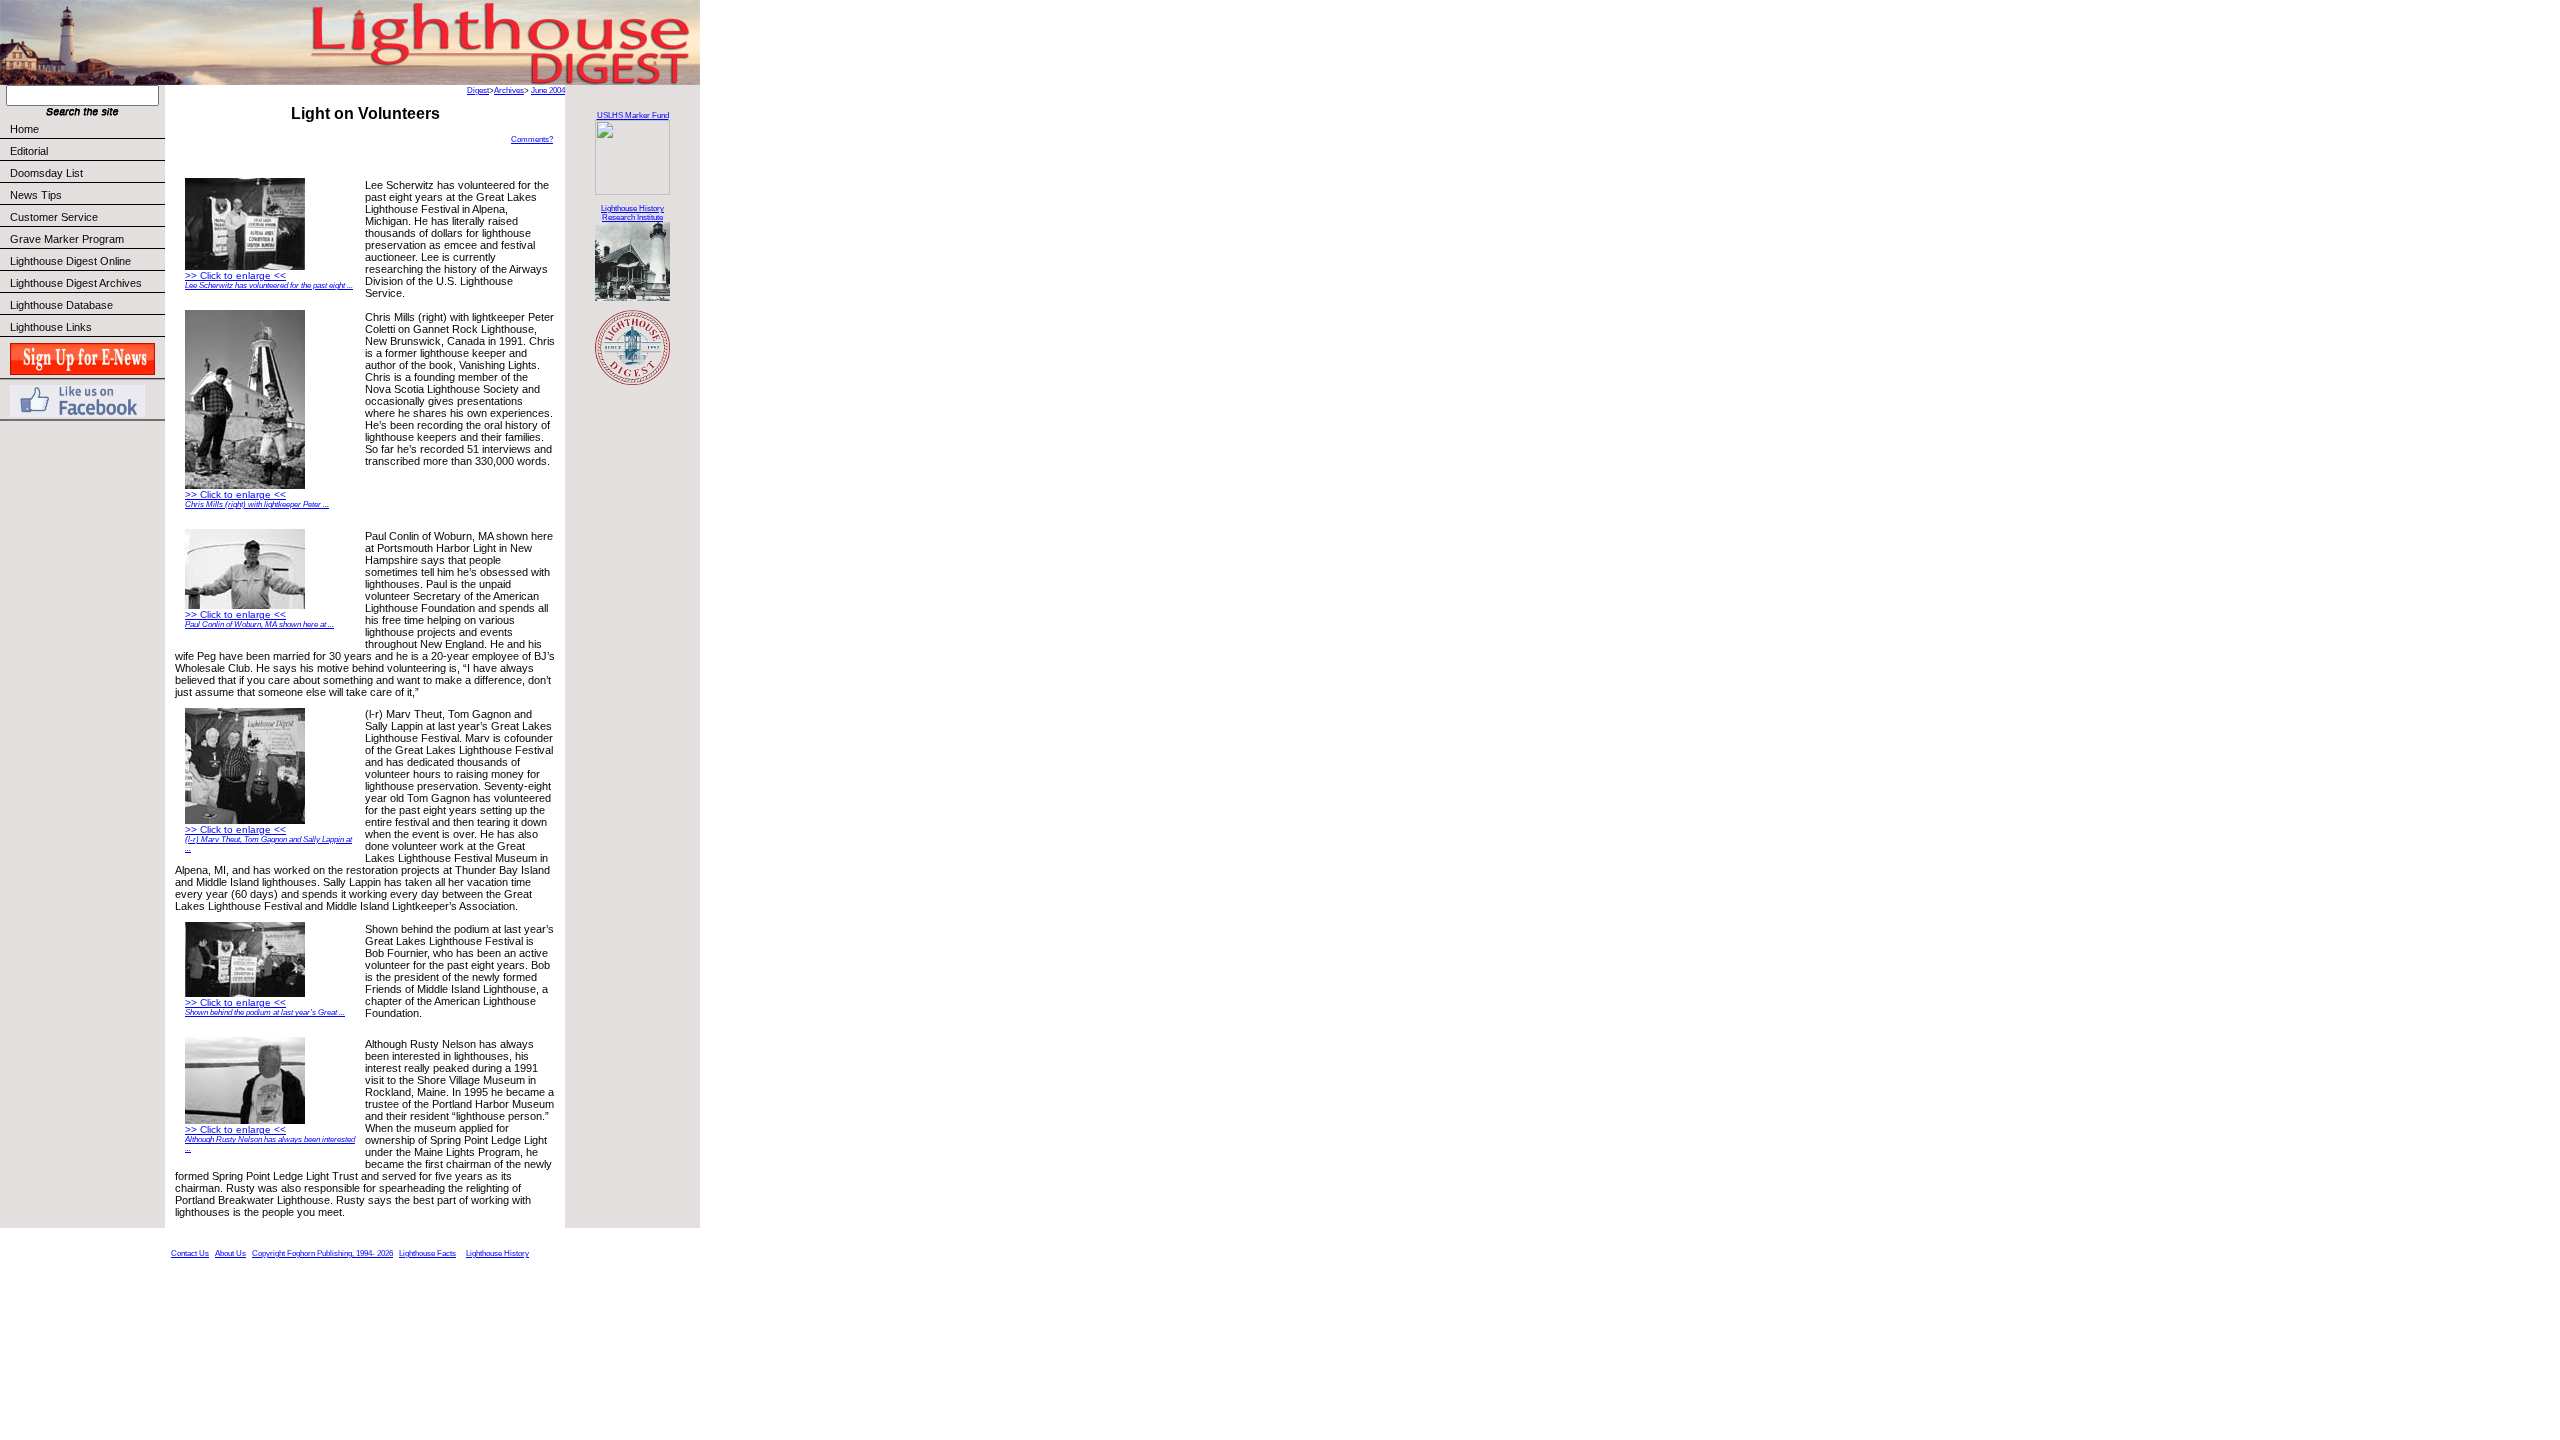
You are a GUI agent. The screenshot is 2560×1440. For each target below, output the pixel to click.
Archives (509, 90)
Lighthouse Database (61, 305)
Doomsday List (46, 173)
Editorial (29, 151)
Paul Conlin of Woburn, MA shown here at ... (259, 624)
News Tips (36, 195)
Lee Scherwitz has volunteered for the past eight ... (269, 285)
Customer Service (54, 217)
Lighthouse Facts (427, 1253)
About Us (230, 1253)
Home (24, 129)
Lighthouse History (497, 1253)
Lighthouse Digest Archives (76, 283)
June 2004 (548, 90)
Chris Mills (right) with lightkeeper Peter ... (257, 504)
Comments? (532, 139)
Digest (478, 90)
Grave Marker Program (67, 239)
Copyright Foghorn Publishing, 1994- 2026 (322, 1253)
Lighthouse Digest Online (70, 261)
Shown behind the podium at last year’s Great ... (265, 1012)
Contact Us (190, 1253)
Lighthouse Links (51, 327)
